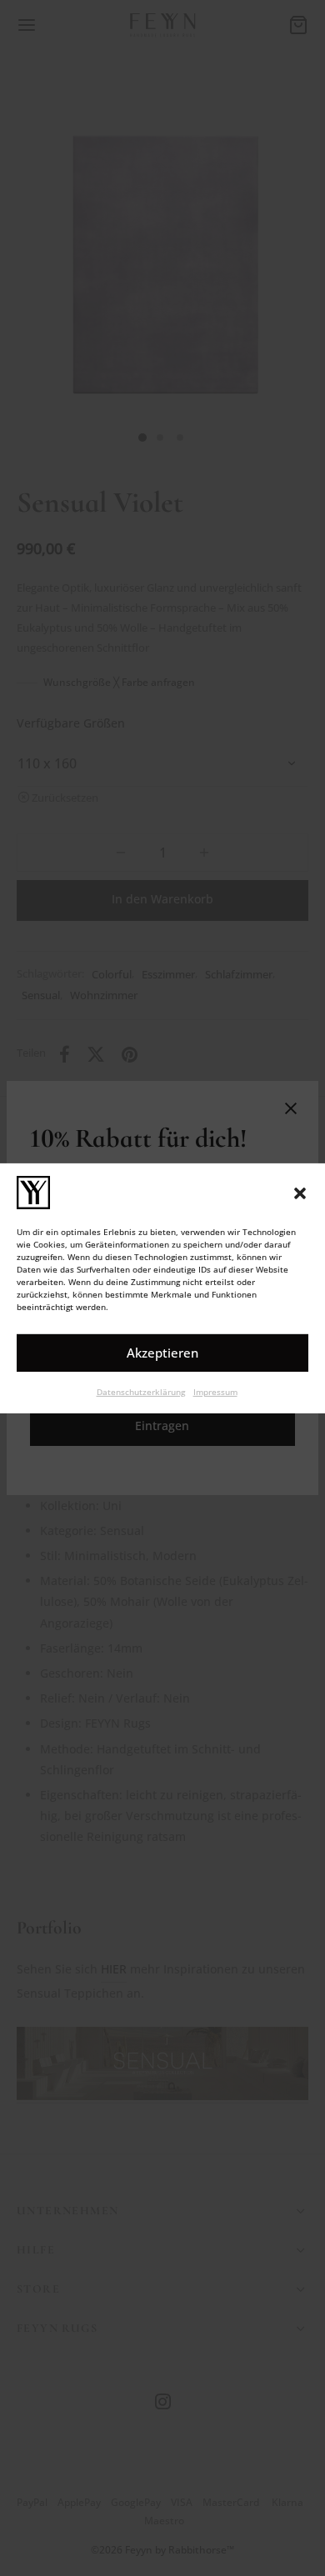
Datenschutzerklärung (141, 1391)
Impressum (215, 1391)
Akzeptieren (162, 1353)
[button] (300, 1192)
